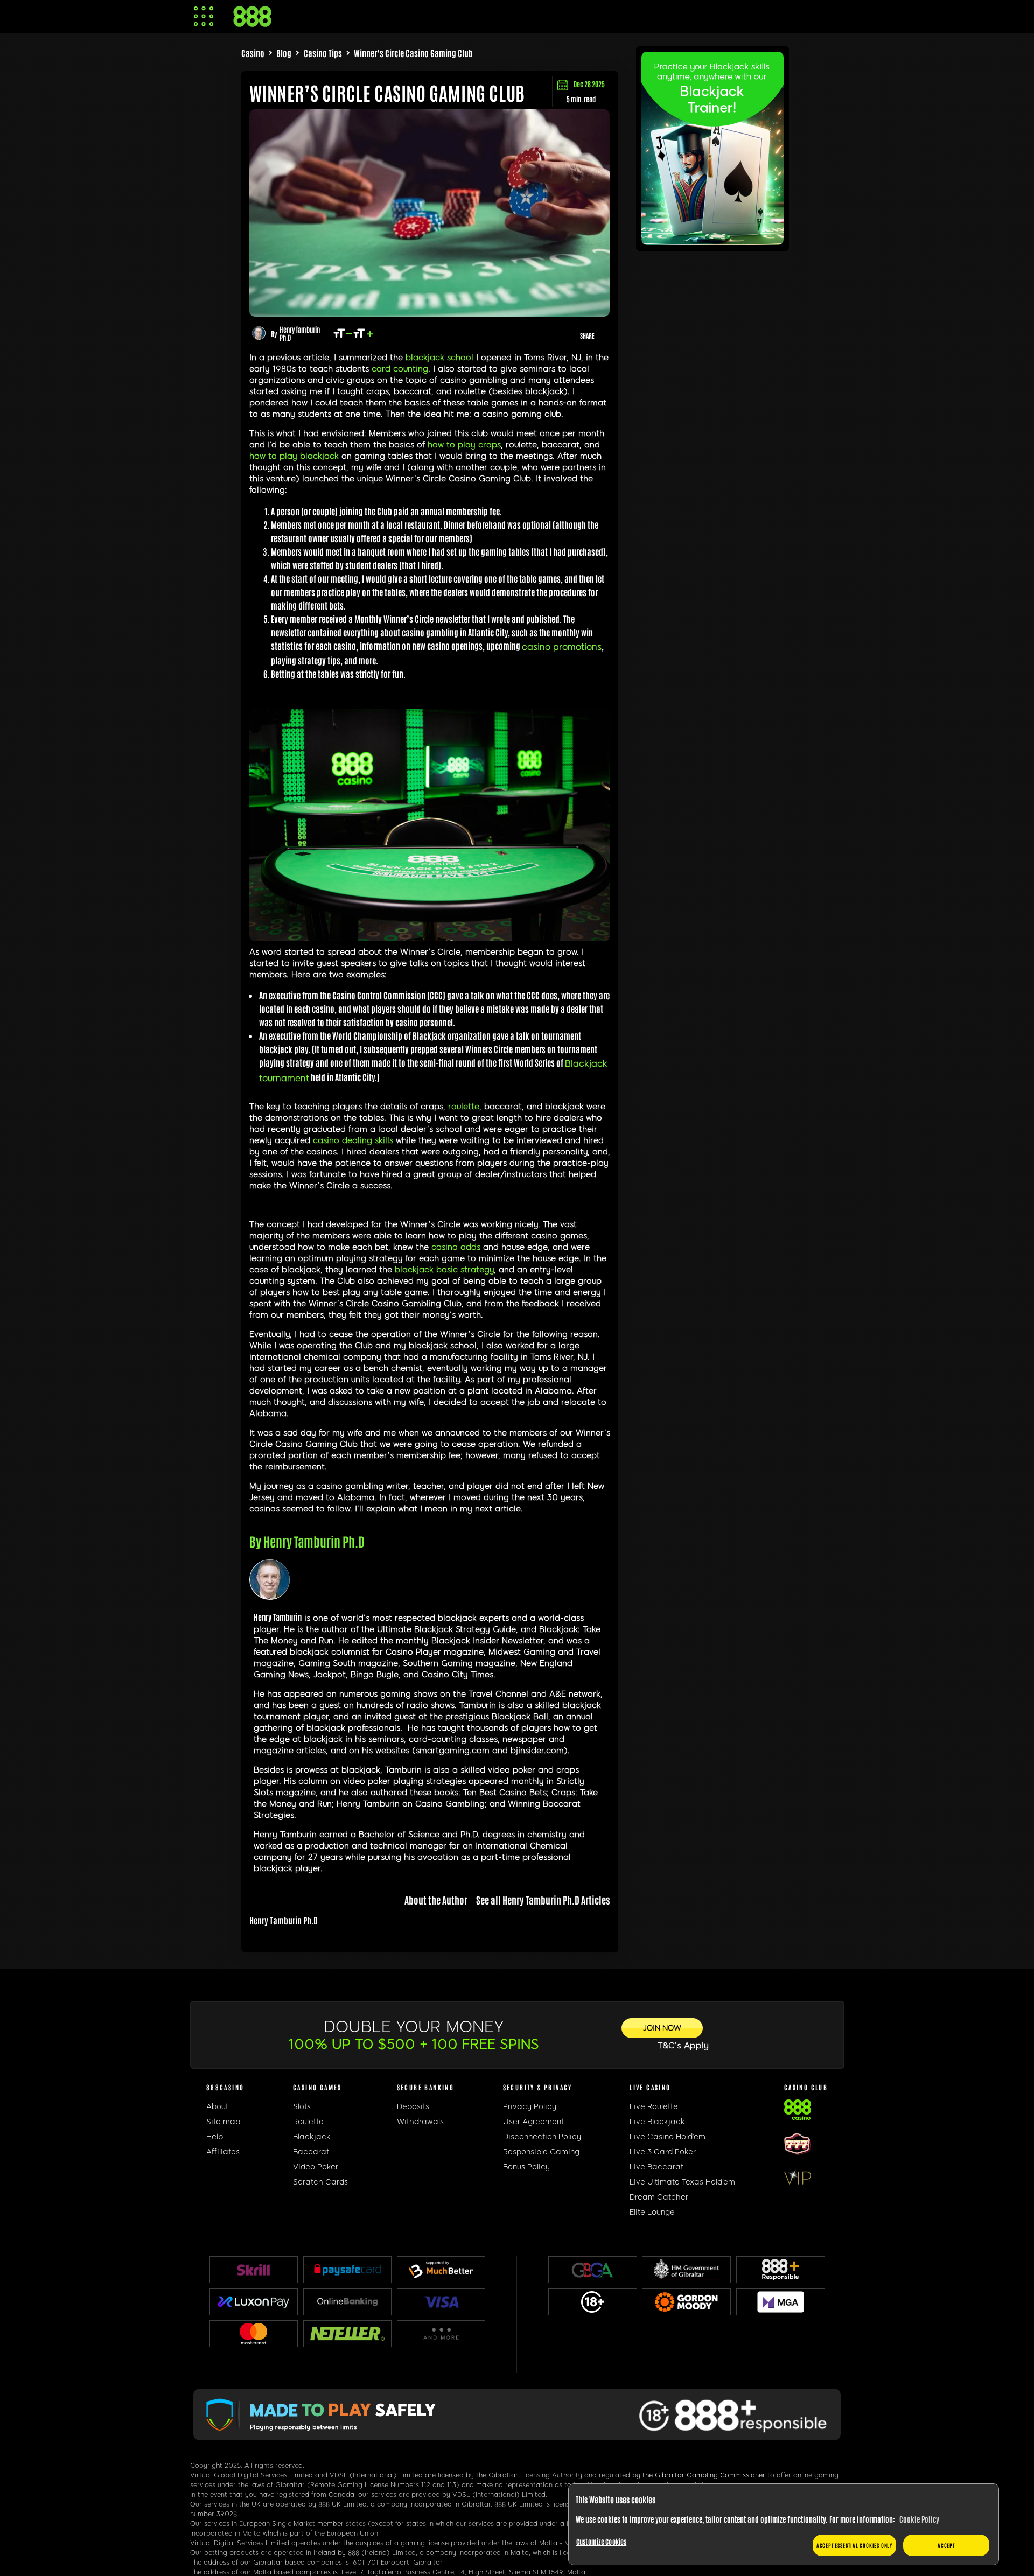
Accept (946, 2545)
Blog (284, 53)
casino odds (456, 1247)
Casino (253, 53)
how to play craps (464, 445)
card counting (400, 369)
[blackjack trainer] (712, 241)
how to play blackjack (294, 456)
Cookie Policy (919, 2519)
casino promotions (562, 647)
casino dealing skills (353, 1140)
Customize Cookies (601, 2541)
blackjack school (439, 358)
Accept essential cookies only (854, 2545)
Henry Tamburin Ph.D (300, 333)
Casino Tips (323, 53)
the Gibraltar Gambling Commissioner (704, 2475)
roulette (464, 1107)
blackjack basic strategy (444, 1270)
